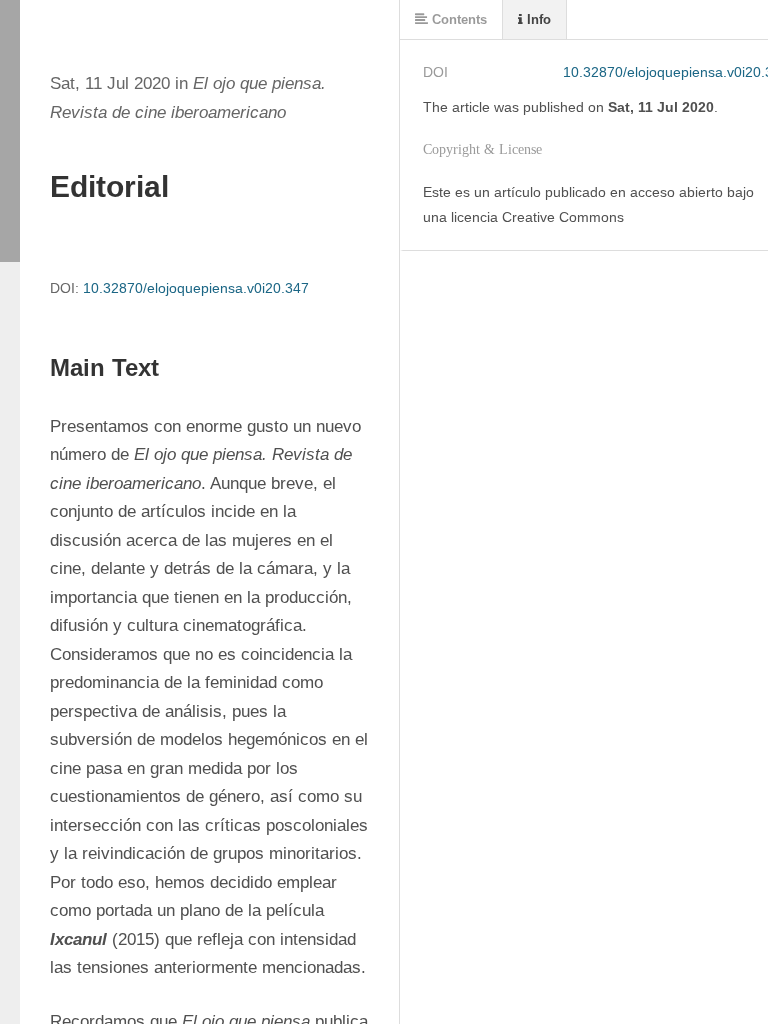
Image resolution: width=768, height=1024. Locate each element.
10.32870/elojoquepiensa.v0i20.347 (196, 288)
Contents (457, 19)
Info (537, 19)
